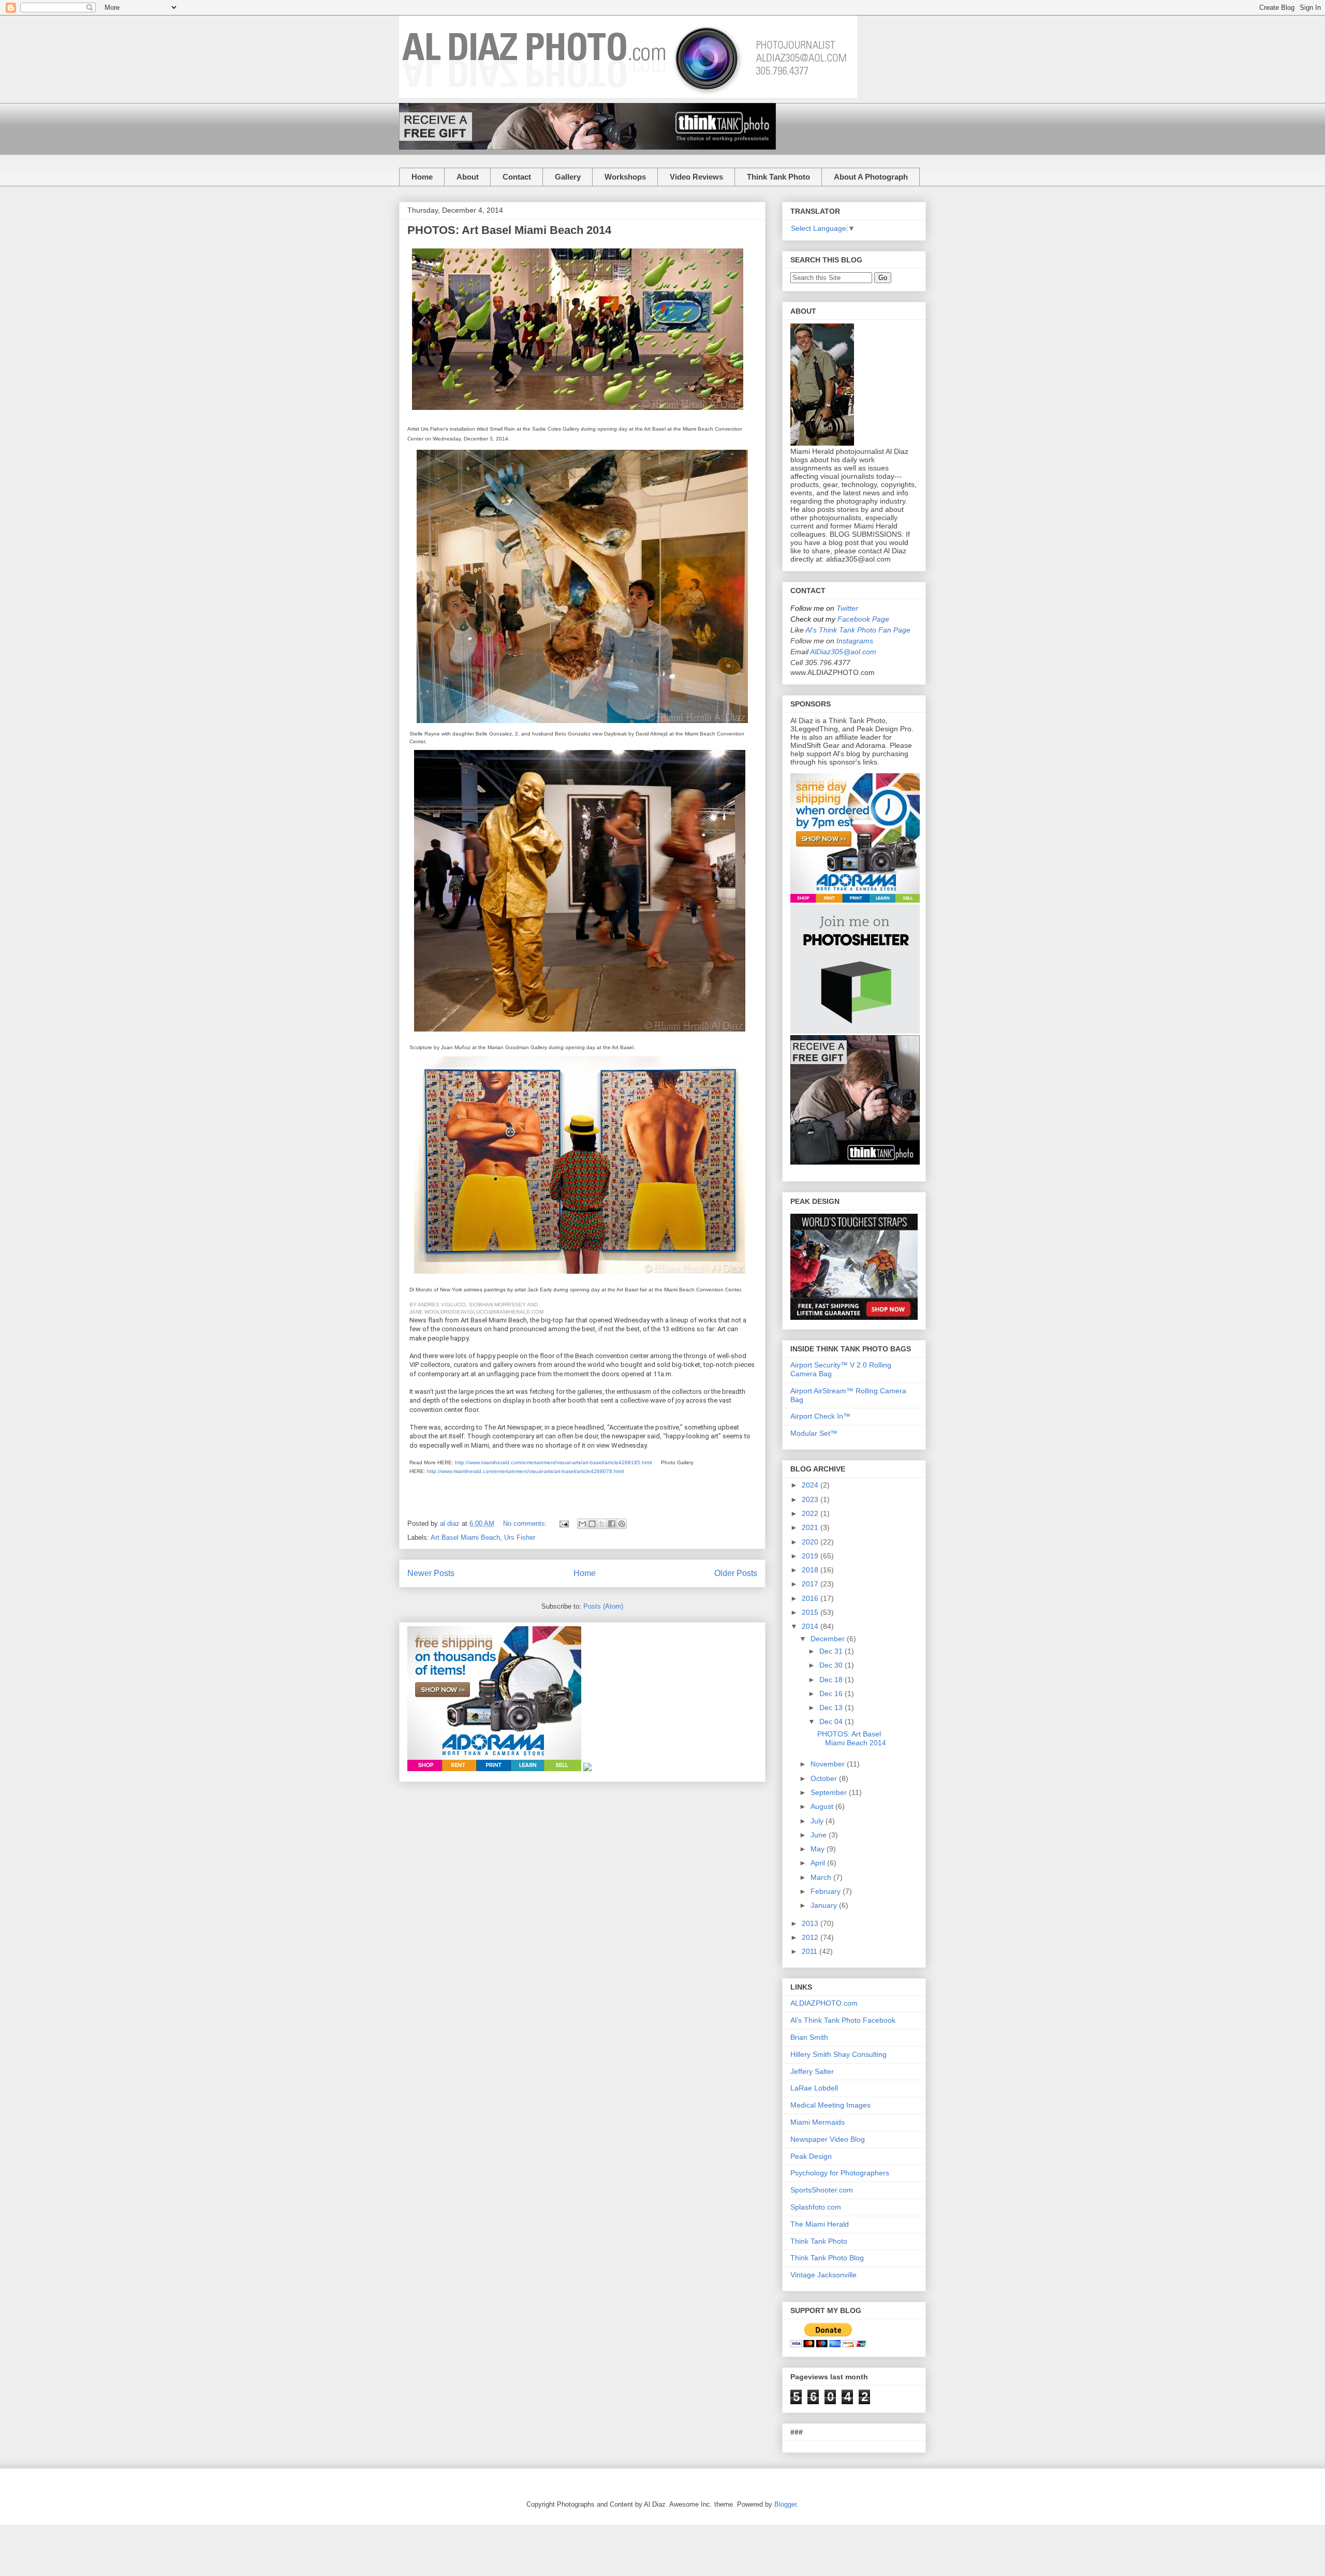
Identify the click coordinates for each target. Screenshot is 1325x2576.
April (819, 1863)
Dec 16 (832, 1694)
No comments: (526, 1523)
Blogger (785, 2504)
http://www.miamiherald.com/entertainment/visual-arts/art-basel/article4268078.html (525, 1471)
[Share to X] (602, 1524)
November (829, 1764)
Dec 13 (832, 1707)
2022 (811, 1513)
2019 (811, 1556)
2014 (811, 1626)
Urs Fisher (520, 1537)
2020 (811, 1542)
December (829, 1639)
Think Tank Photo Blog (827, 2258)
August (823, 1806)
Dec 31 (832, 1651)
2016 (811, 1598)
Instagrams (855, 641)
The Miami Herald (820, 2224)
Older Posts (736, 1573)
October (825, 1778)
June (820, 1835)
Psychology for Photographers (840, 2173)
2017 (811, 1584)
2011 (811, 1951)
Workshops (625, 177)
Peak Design (811, 2156)
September (830, 1792)
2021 (811, 1527)
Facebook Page (863, 619)
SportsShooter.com (822, 2190)
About (468, 177)
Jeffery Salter (812, 2071)
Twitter (847, 608)
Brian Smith (809, 2037)
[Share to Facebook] (612, 1524)
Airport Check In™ (820, 1416)
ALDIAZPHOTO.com (824, 2003)
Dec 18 (832, 1680)
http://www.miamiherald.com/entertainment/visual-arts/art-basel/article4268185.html (553, 1462)
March (822, 1877)
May (819, 1849)
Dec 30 (832, 1665)
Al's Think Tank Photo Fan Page (858, 630)
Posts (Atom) (603, 1606)
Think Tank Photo (778, 177)
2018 (811, 1570)
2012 (811, 1937)
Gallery (568, 177)
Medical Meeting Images (830, 2105)
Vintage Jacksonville (823, 2275)
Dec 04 (832, 1721)
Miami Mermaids (818, 2122)
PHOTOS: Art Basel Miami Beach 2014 (509, 230)
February (827, 1891)
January (825, 1905)
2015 (811, 1612)
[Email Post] (563, 1523)
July (818, 1821)
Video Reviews (696, 177)
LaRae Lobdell (814, 2088)
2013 (811, 1923)
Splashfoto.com (816, 2207)
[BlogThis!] (592, 1524)
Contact (517, 177)
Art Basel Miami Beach (465, 1537)
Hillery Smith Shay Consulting (838, 2054)
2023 (811, 1499)
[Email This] (582, 1524)
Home (422, 177)
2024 (811, 1485)
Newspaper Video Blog (828, 2139)
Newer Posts (431, 1573)
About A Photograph (871, 177)
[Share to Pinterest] (622, 1524)
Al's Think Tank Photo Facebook (843, 2020)
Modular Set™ (814, 1433)
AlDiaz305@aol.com (843, 652)
